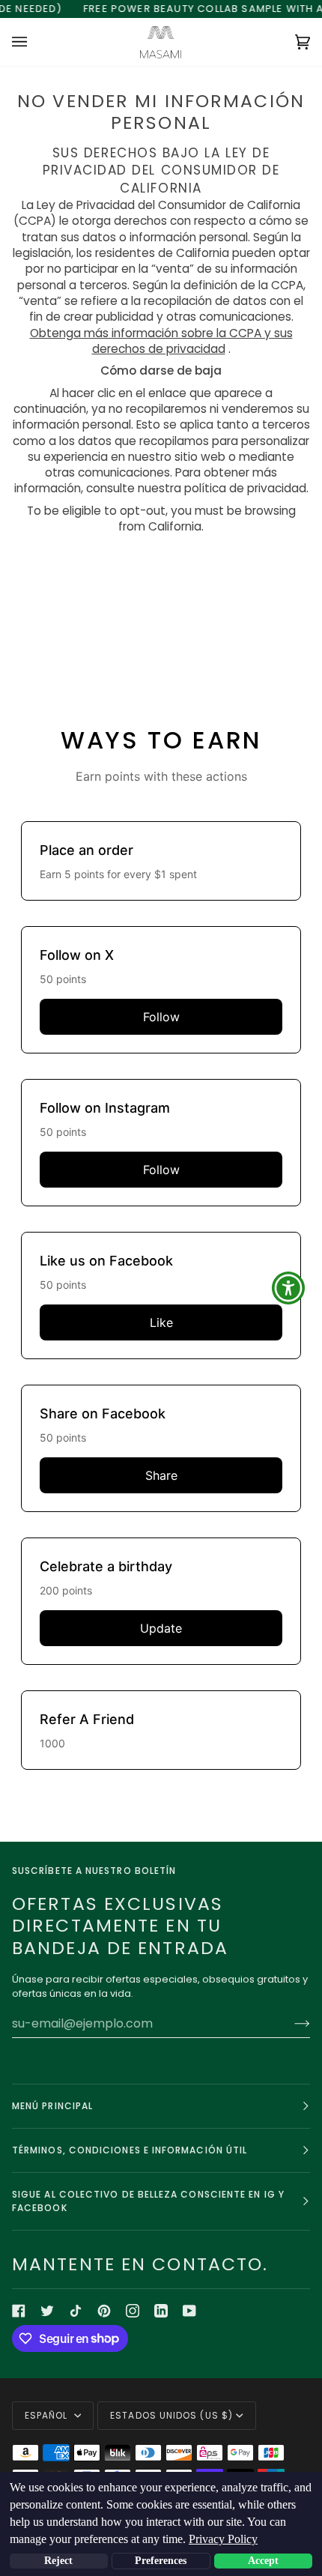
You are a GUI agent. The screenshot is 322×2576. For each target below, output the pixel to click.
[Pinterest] (104, 2311)
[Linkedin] (161, 2311)
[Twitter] (47, 2311)
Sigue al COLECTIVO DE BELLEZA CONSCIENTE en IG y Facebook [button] (148, 2201)
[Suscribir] (290, 2023)
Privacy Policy (223, 2539)
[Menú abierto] (34, 42)
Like (161, 1322)
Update (161, 1628)
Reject (58, 2561)
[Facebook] (19, 2311)
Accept (263, 2561)
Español (48, 2415)
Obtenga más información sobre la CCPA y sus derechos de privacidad (161, 341)
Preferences (161, 2561)
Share (161, 1475)
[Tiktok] (76, 2311)
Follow (161, 1017)
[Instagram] (133, 2311)
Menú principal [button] (52, 2106)
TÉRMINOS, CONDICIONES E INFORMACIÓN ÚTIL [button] (130, 2150)
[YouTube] (189, 2311)
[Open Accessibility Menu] (289, 1288)
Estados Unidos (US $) (171, 2415)
